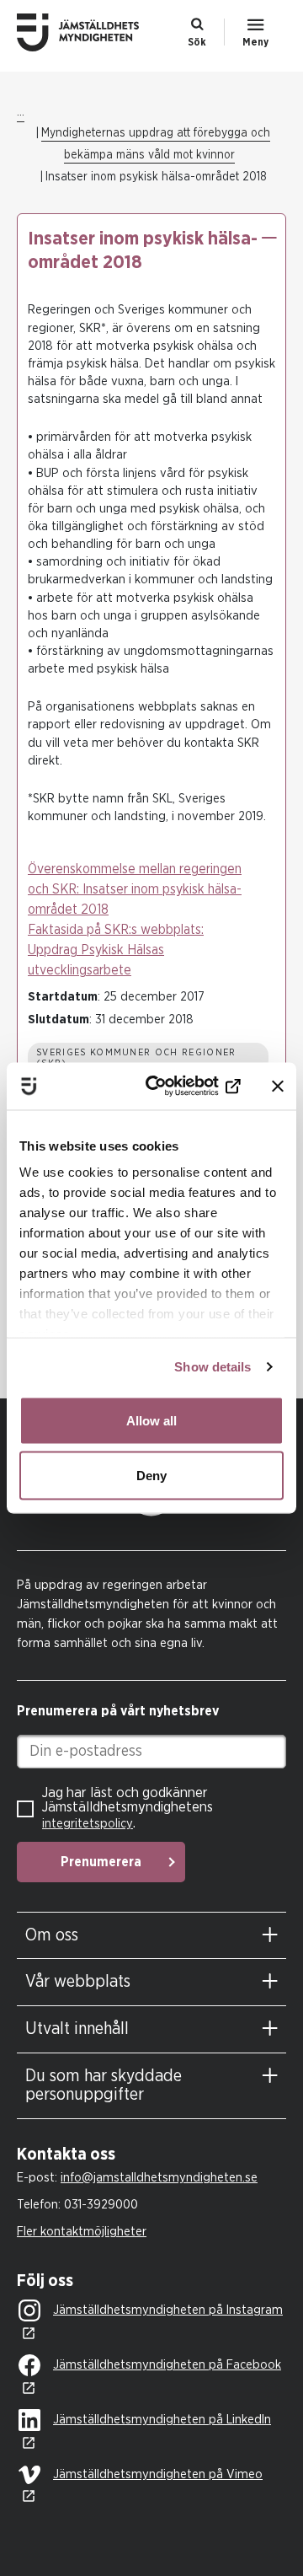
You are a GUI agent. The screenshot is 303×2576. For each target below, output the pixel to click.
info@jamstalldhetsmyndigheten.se (159, 2178)
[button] (268, 239)
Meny (255, 42)
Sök (197, 42)
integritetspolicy (88, 1824)
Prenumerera (101, 1862)
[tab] (151, 1936)
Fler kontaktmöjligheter (82, 2232)
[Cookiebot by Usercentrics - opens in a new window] (178, 1087)
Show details (213, 1367)
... (21, 112)
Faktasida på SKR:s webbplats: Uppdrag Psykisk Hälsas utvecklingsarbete (116, 950)
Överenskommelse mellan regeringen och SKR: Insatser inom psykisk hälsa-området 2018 (135, 889)
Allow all (151, 1420)
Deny (151, 1476)
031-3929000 (101, 2205)
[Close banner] (278, 1086)
